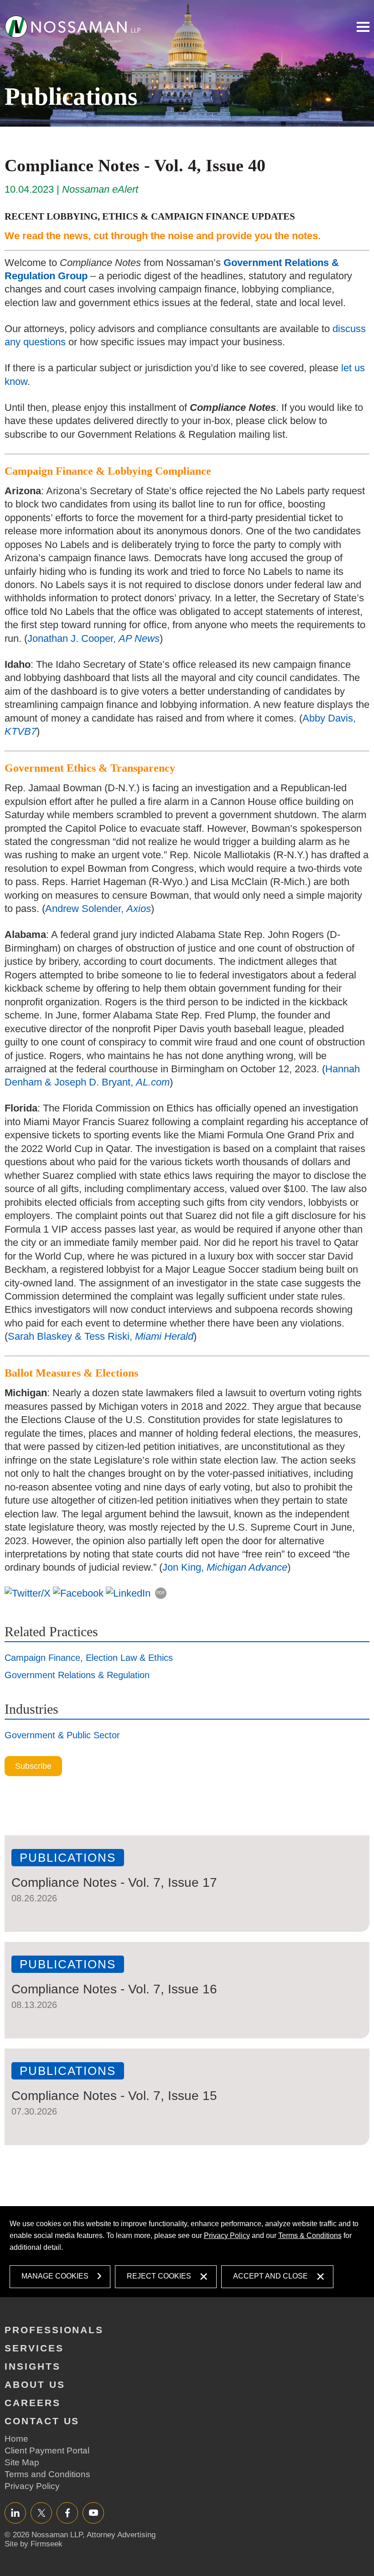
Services (34, 2348)
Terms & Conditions (310, 2235)
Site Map (22, 2462)
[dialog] (187, 2252)
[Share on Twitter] (28, 1593)
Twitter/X (41, 2512)
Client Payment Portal (47, 2451)
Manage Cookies (55, 2276)
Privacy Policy (227, 2235)
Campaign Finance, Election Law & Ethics (89, 1658)
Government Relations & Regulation (77, 1675)
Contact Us (42, 2421)
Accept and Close (270, 2276)
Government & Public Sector (62, 1735)
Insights (33, 2366)
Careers (33, 2403)
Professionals (54, 2330)
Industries (31, 1709)
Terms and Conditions (47, 2474)
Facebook (67, 2512)
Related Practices (51, 1631)
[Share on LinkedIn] (128, 1593)
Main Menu (363, 27)
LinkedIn (15, 2512)
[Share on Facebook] (78, 1593)
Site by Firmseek (34, 2544)
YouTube (93, 2512)
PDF (161, 1593)
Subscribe (33, 1766)
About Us (35, 2384)
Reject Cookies (159, 2276)
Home (16, 2439)
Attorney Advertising (121, 2535)
